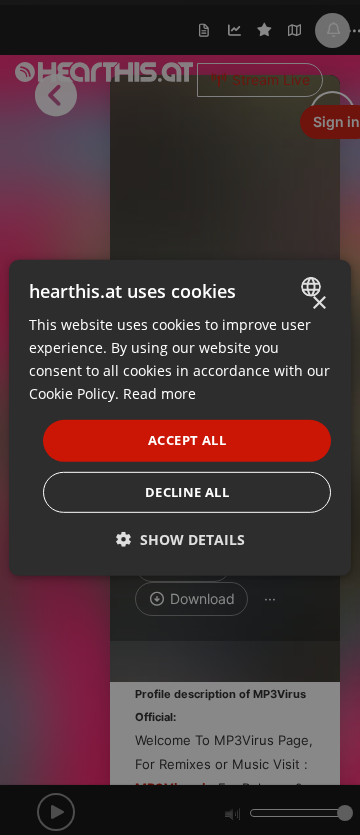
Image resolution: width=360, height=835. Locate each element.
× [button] (318, 302)
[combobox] (313, 286)
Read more (159, 393)
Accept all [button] (187, 440)
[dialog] (180, 417)
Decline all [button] (187, 492)
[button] (180, 539)
